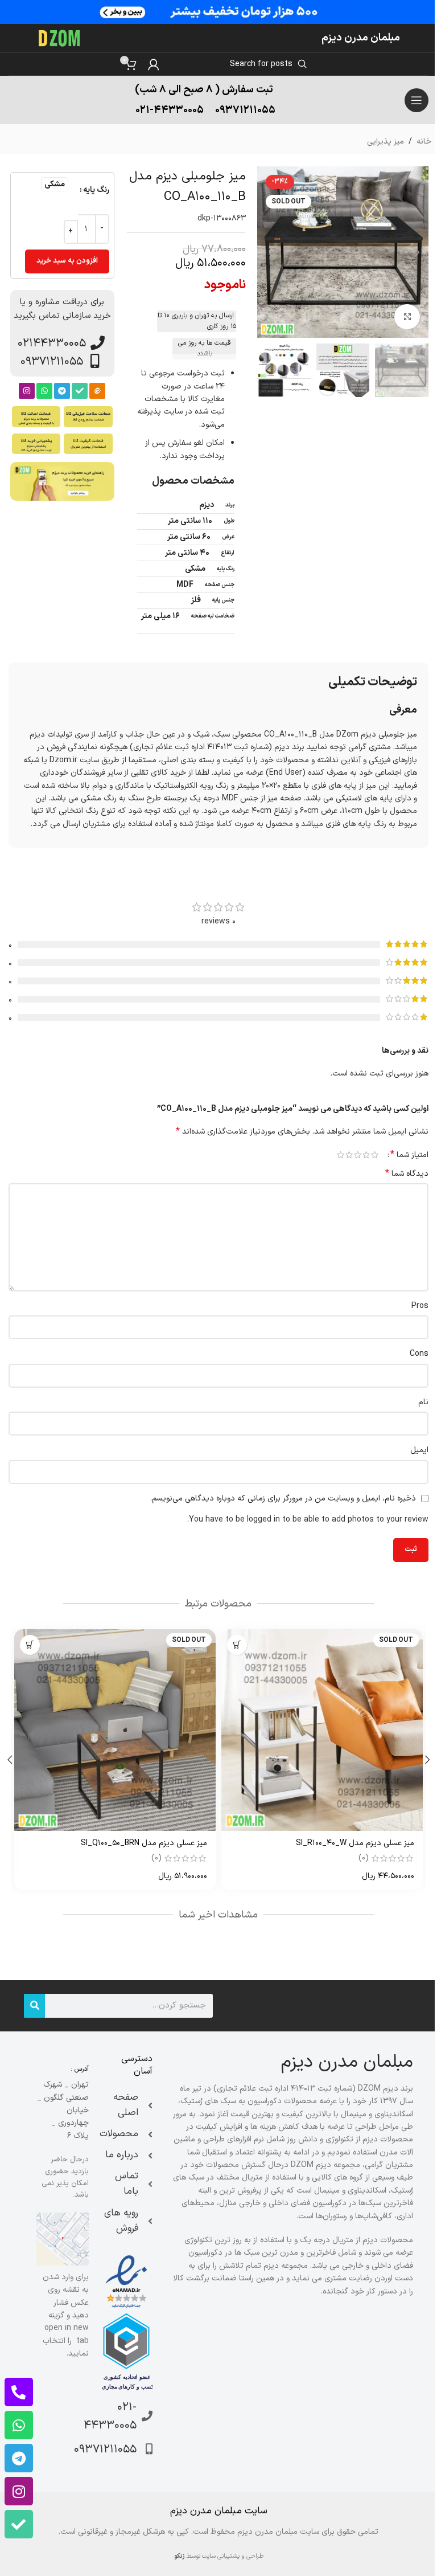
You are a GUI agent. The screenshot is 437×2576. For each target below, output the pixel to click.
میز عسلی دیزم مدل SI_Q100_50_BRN (144, 1843)
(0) (364, 1858)
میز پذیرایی (386, 142)
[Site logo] (60, 38)
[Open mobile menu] (417, 100)
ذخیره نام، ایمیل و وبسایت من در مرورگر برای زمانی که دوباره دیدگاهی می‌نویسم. (283, 1498)
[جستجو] (34, 2006)
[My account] (154, 64)
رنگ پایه (96, 190)
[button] (417, 252)
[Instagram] (27, 391)
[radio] (55, 184)
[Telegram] (62, 391)
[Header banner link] (218, 12)
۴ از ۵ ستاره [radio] (349, 1155)
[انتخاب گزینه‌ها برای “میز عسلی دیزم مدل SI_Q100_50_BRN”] (30, 1645)
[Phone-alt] (19, 2392)
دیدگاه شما (407, 1174)
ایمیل (419, 1450)
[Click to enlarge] (407, 317)
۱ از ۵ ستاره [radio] (375, 1155)
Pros (420, 1306)
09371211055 (245, 110)
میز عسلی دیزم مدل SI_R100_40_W (355, 1843)
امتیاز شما (409, 1155)
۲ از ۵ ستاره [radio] (366, 1155)
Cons (419, 1354)
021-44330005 (170, 110)
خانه (424, 142)
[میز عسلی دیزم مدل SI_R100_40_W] (322, 1730)
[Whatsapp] (44, 391)
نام (423, 1402)
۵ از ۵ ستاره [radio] (341, 1155)
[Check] (80, 391)
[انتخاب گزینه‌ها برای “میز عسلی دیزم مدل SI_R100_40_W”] (237, 1645)
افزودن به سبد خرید (67, 261)
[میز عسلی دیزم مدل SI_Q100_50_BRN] (115, 1730)
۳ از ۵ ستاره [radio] (358, 1155)
